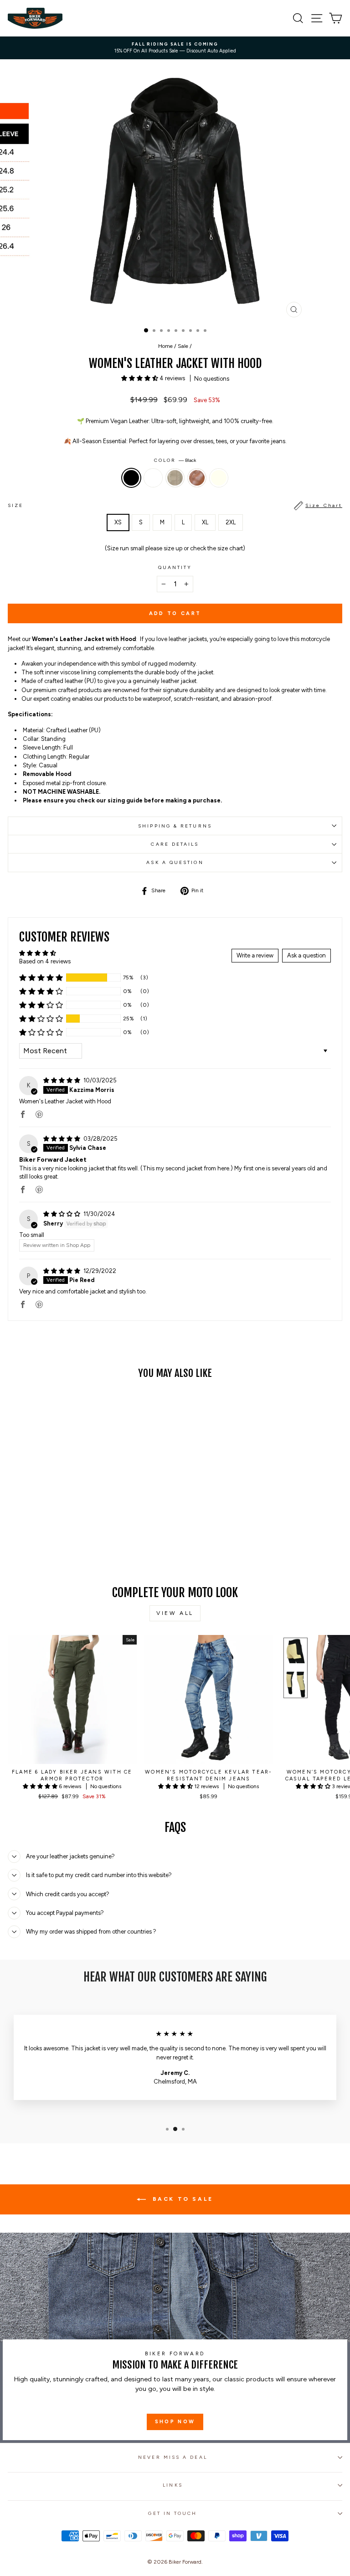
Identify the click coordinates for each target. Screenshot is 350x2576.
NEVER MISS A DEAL (173, 2457)
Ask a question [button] (306, 955)
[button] (140, 378)
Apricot (175, 478)
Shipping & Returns (175, 826)
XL (205, 522)
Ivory (219, 478)
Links (172, 2485)
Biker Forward (185, 2562)
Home (165, 346)
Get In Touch (172, 2513)
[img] (62, 1080)
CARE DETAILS (175, 844)
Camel (197, 478)
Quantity (175, 567)
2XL (231, 522)
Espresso (153, 478)
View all (175, 1613)
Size (175, 505)
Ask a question (175, 862)
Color (175, 460)
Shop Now (175, 2422)
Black (131, 478)
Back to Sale (181, 2199)
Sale (183, 346)
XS (118, 522)
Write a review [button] (255, 955)
